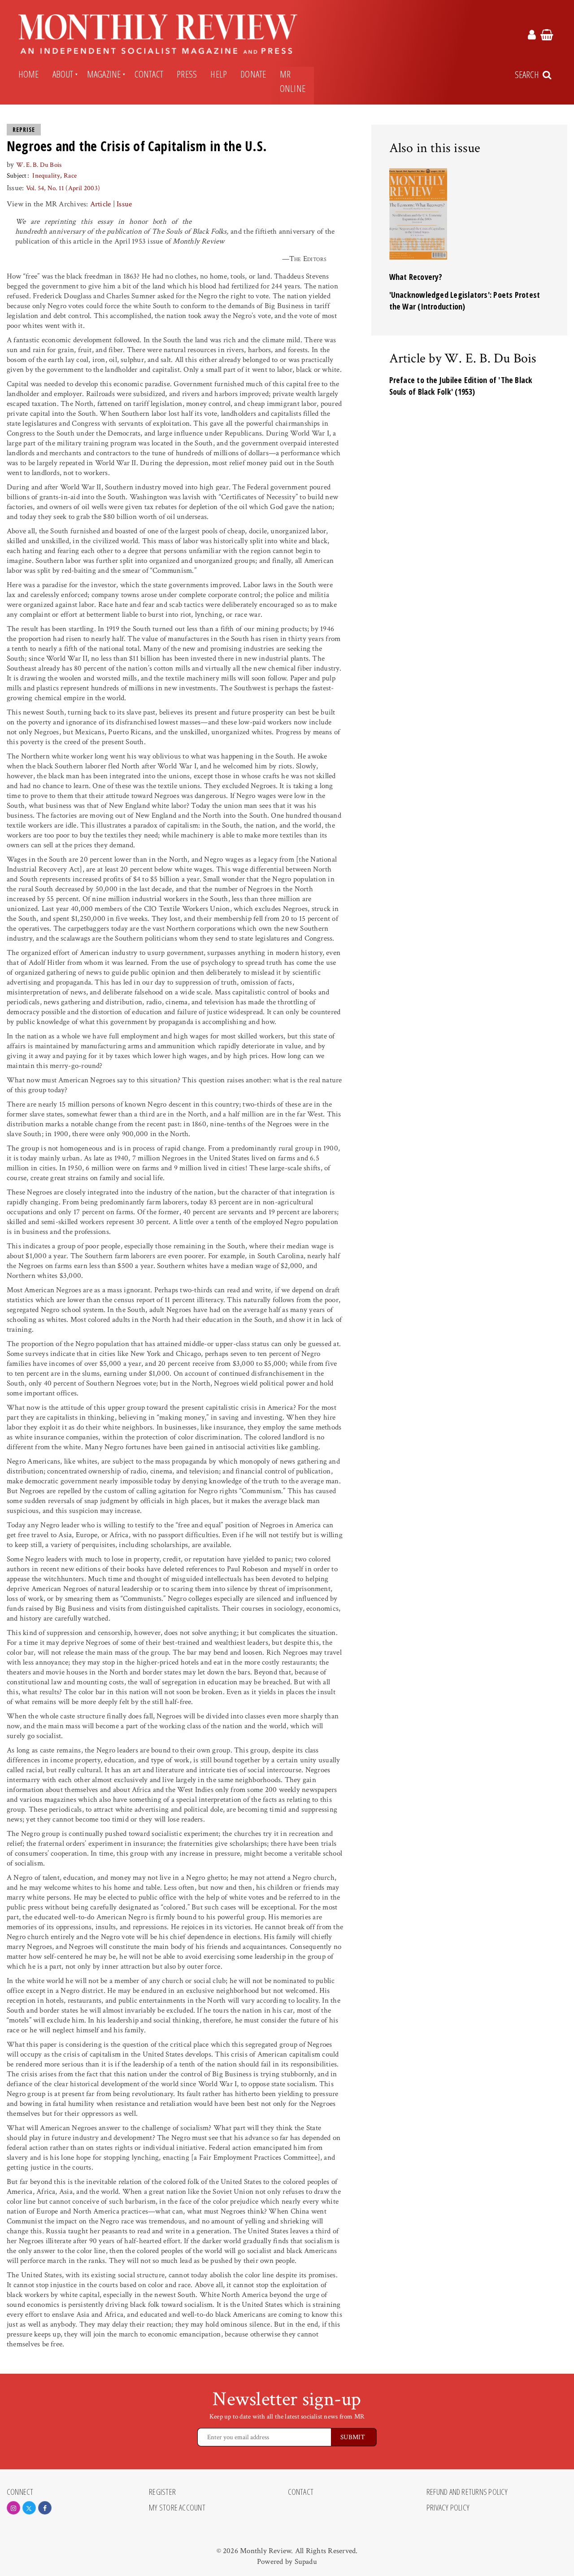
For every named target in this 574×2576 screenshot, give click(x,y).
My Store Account (177, 2508)
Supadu (306, 2562)
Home (29, 74)
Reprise (24, 130)
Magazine (104, 74)
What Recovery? (416, 277)
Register (162, 2492)
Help (219, 74)
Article (101, 204)
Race (70, 176)
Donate (253, 74)
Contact (149, 74)
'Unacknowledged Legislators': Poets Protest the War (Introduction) (465, 301)
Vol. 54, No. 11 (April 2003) (63, 188)
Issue (124, 204)
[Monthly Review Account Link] (532, 36)
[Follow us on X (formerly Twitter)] (29, 2508)
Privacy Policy (448, 2508)
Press (187, 74)
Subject (17, 176)
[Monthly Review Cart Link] (547, 36)
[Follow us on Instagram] (13, 2508)
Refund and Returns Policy (467, 2492)
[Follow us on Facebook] (45, 2508)
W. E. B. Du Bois (39, 165)
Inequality (46, 176)
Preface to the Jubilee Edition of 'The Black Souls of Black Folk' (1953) (461, 386)
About (63, 74)
